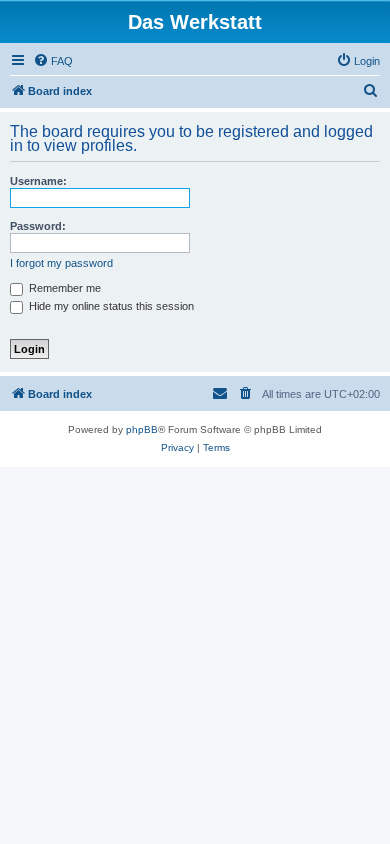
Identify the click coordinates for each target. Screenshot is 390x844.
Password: (38, 226)
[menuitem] (53, 61)
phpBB (142, 429)
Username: (38, 181)
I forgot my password (61, 263)
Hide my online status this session (110, 306)
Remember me (63, 288)
